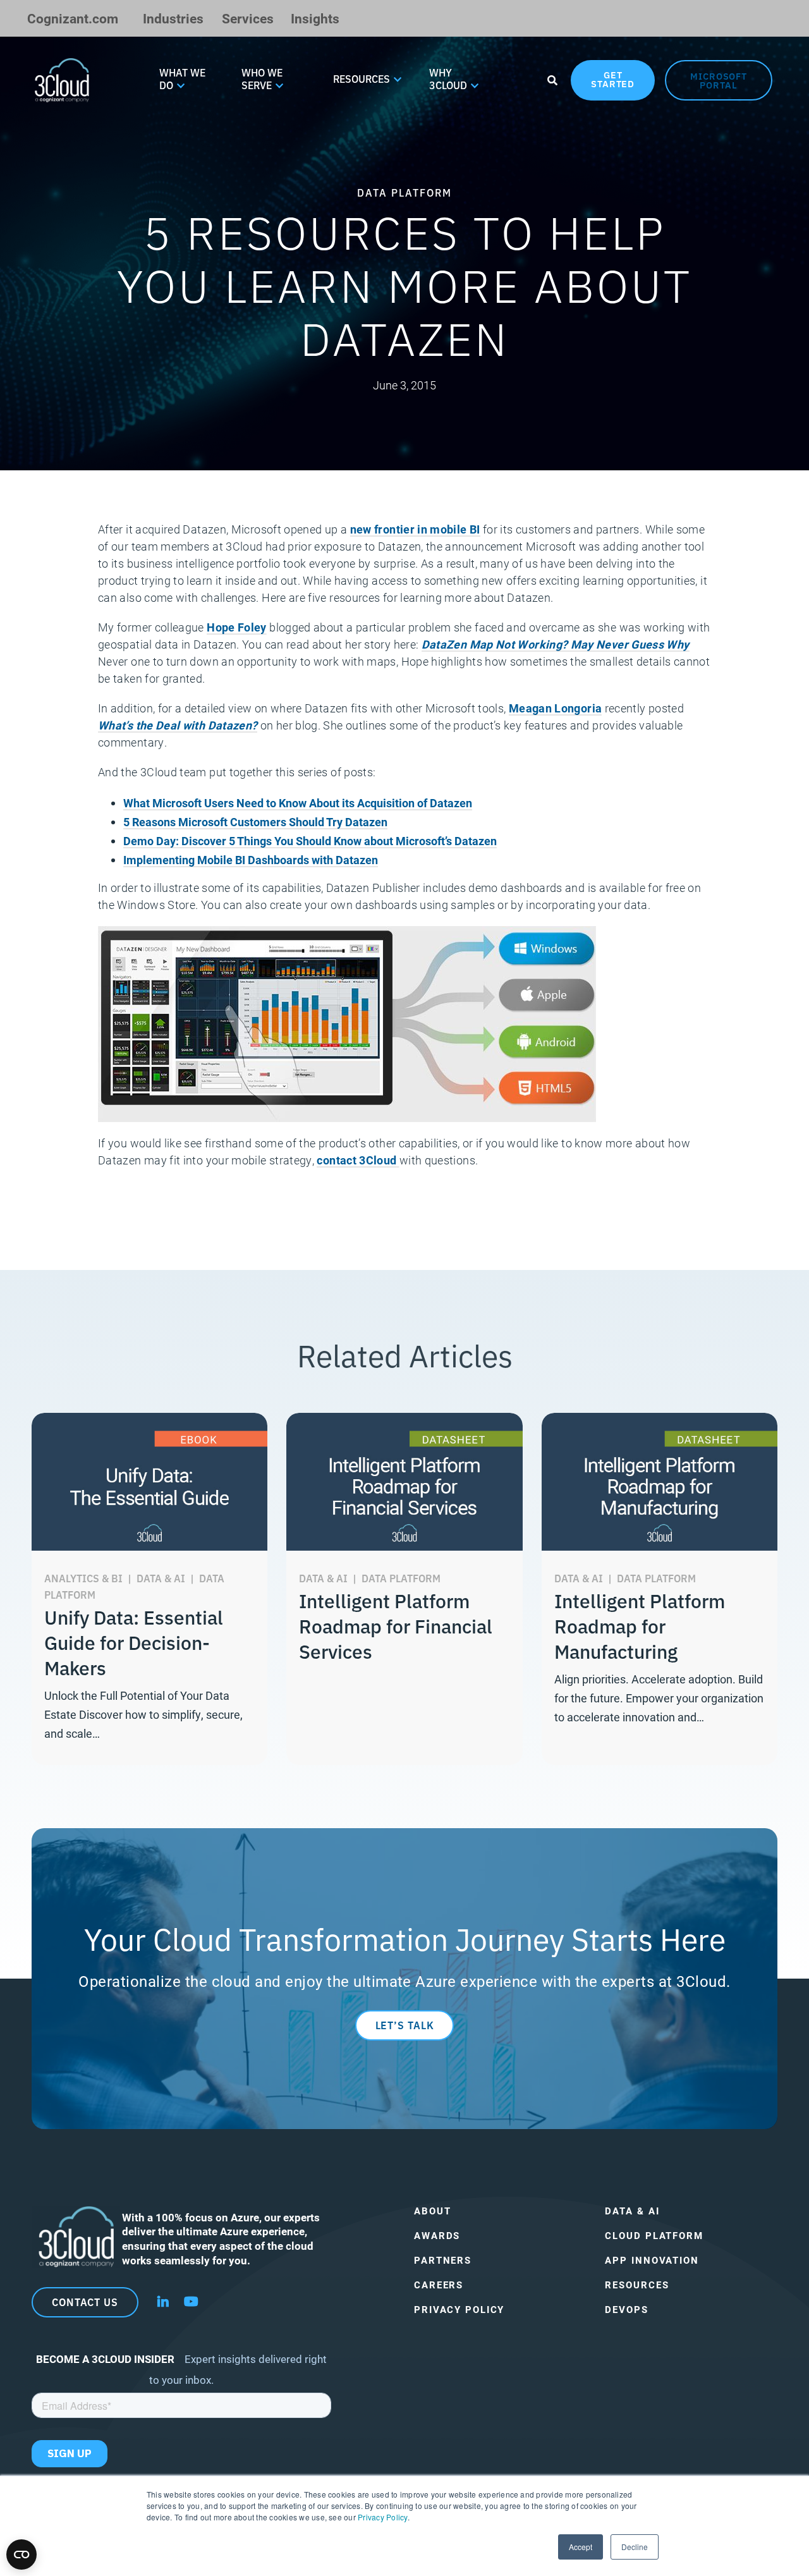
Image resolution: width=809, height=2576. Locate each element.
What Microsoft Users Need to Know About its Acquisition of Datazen (298, 803)
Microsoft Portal (719, 80)
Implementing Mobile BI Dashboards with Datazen (251, 860)
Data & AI (632, 2211)
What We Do (182, 78)
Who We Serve (262, 78)
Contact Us (85, 2302)
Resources (362, 78)
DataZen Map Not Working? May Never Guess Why (556, 644)
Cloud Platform (654, 2236)
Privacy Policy (382, 2517)
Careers (439, 2285)
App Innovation (652, 2260)
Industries (173, 18)
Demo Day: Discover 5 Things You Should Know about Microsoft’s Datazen (310, 841)
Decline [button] (635, 2547)
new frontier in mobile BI (415, 529)
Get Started (613, 79)
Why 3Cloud (448, 78)
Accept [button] (581, 2547)
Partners (443, 2260)
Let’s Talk (405, 2025)
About (432, 2211)
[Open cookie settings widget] (21, 2555)
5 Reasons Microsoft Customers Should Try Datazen (255, 822)
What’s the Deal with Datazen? (178, 725)
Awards (437, 2236)
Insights (315, 18)
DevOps (626, 2310)
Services (248, 18)
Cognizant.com (73, 18)
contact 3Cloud (358, 1160)
